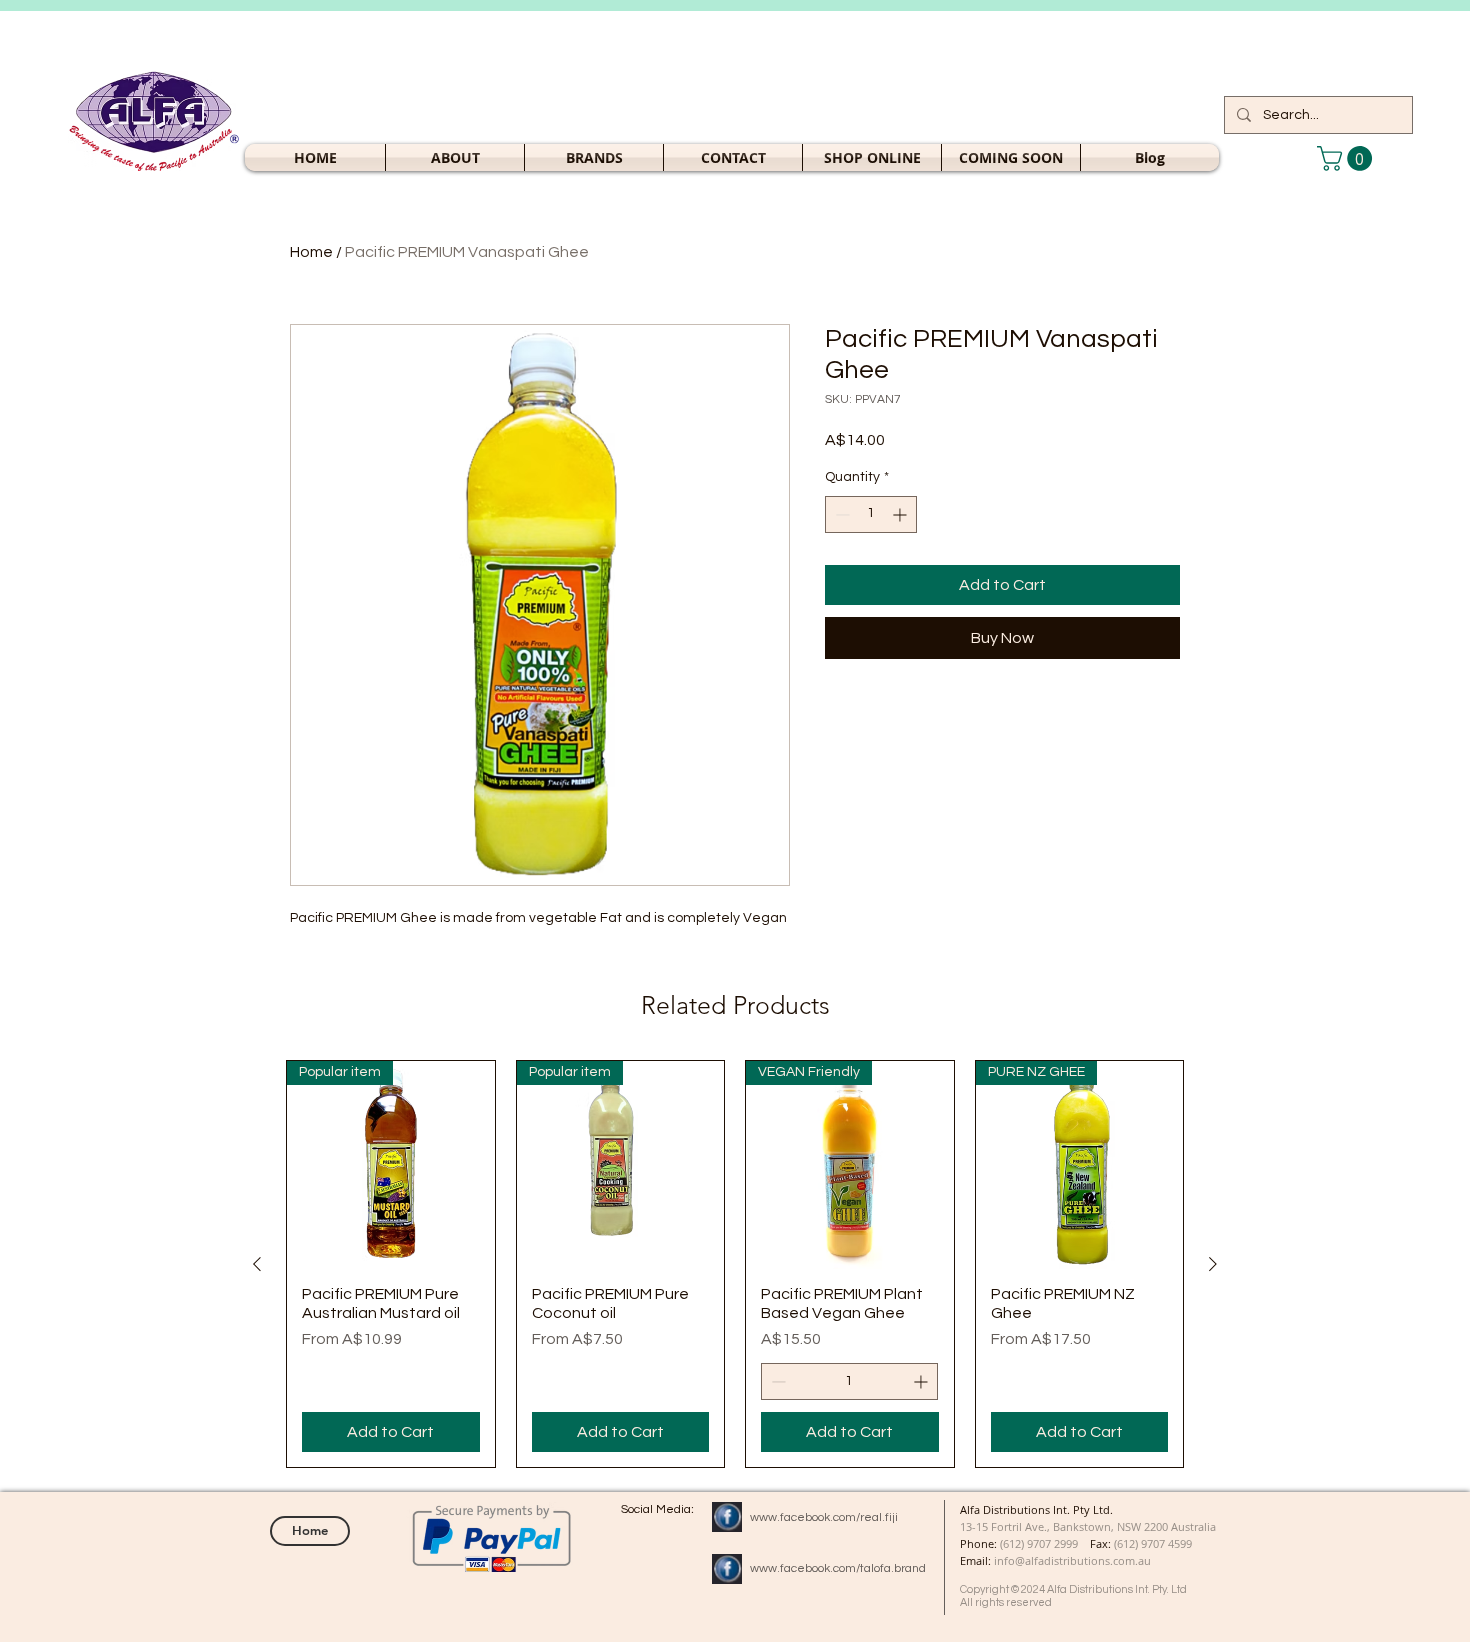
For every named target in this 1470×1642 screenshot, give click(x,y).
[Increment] (901, 514)
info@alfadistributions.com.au (1072, 1560)
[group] (735, 1264)
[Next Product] (1213, 1264)
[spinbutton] (871, 514)
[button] (872, 157)
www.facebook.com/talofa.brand (838, 1568)
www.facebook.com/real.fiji (824, 1517)
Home (311, 252)
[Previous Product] (257, 1264)
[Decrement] (840, 514)
